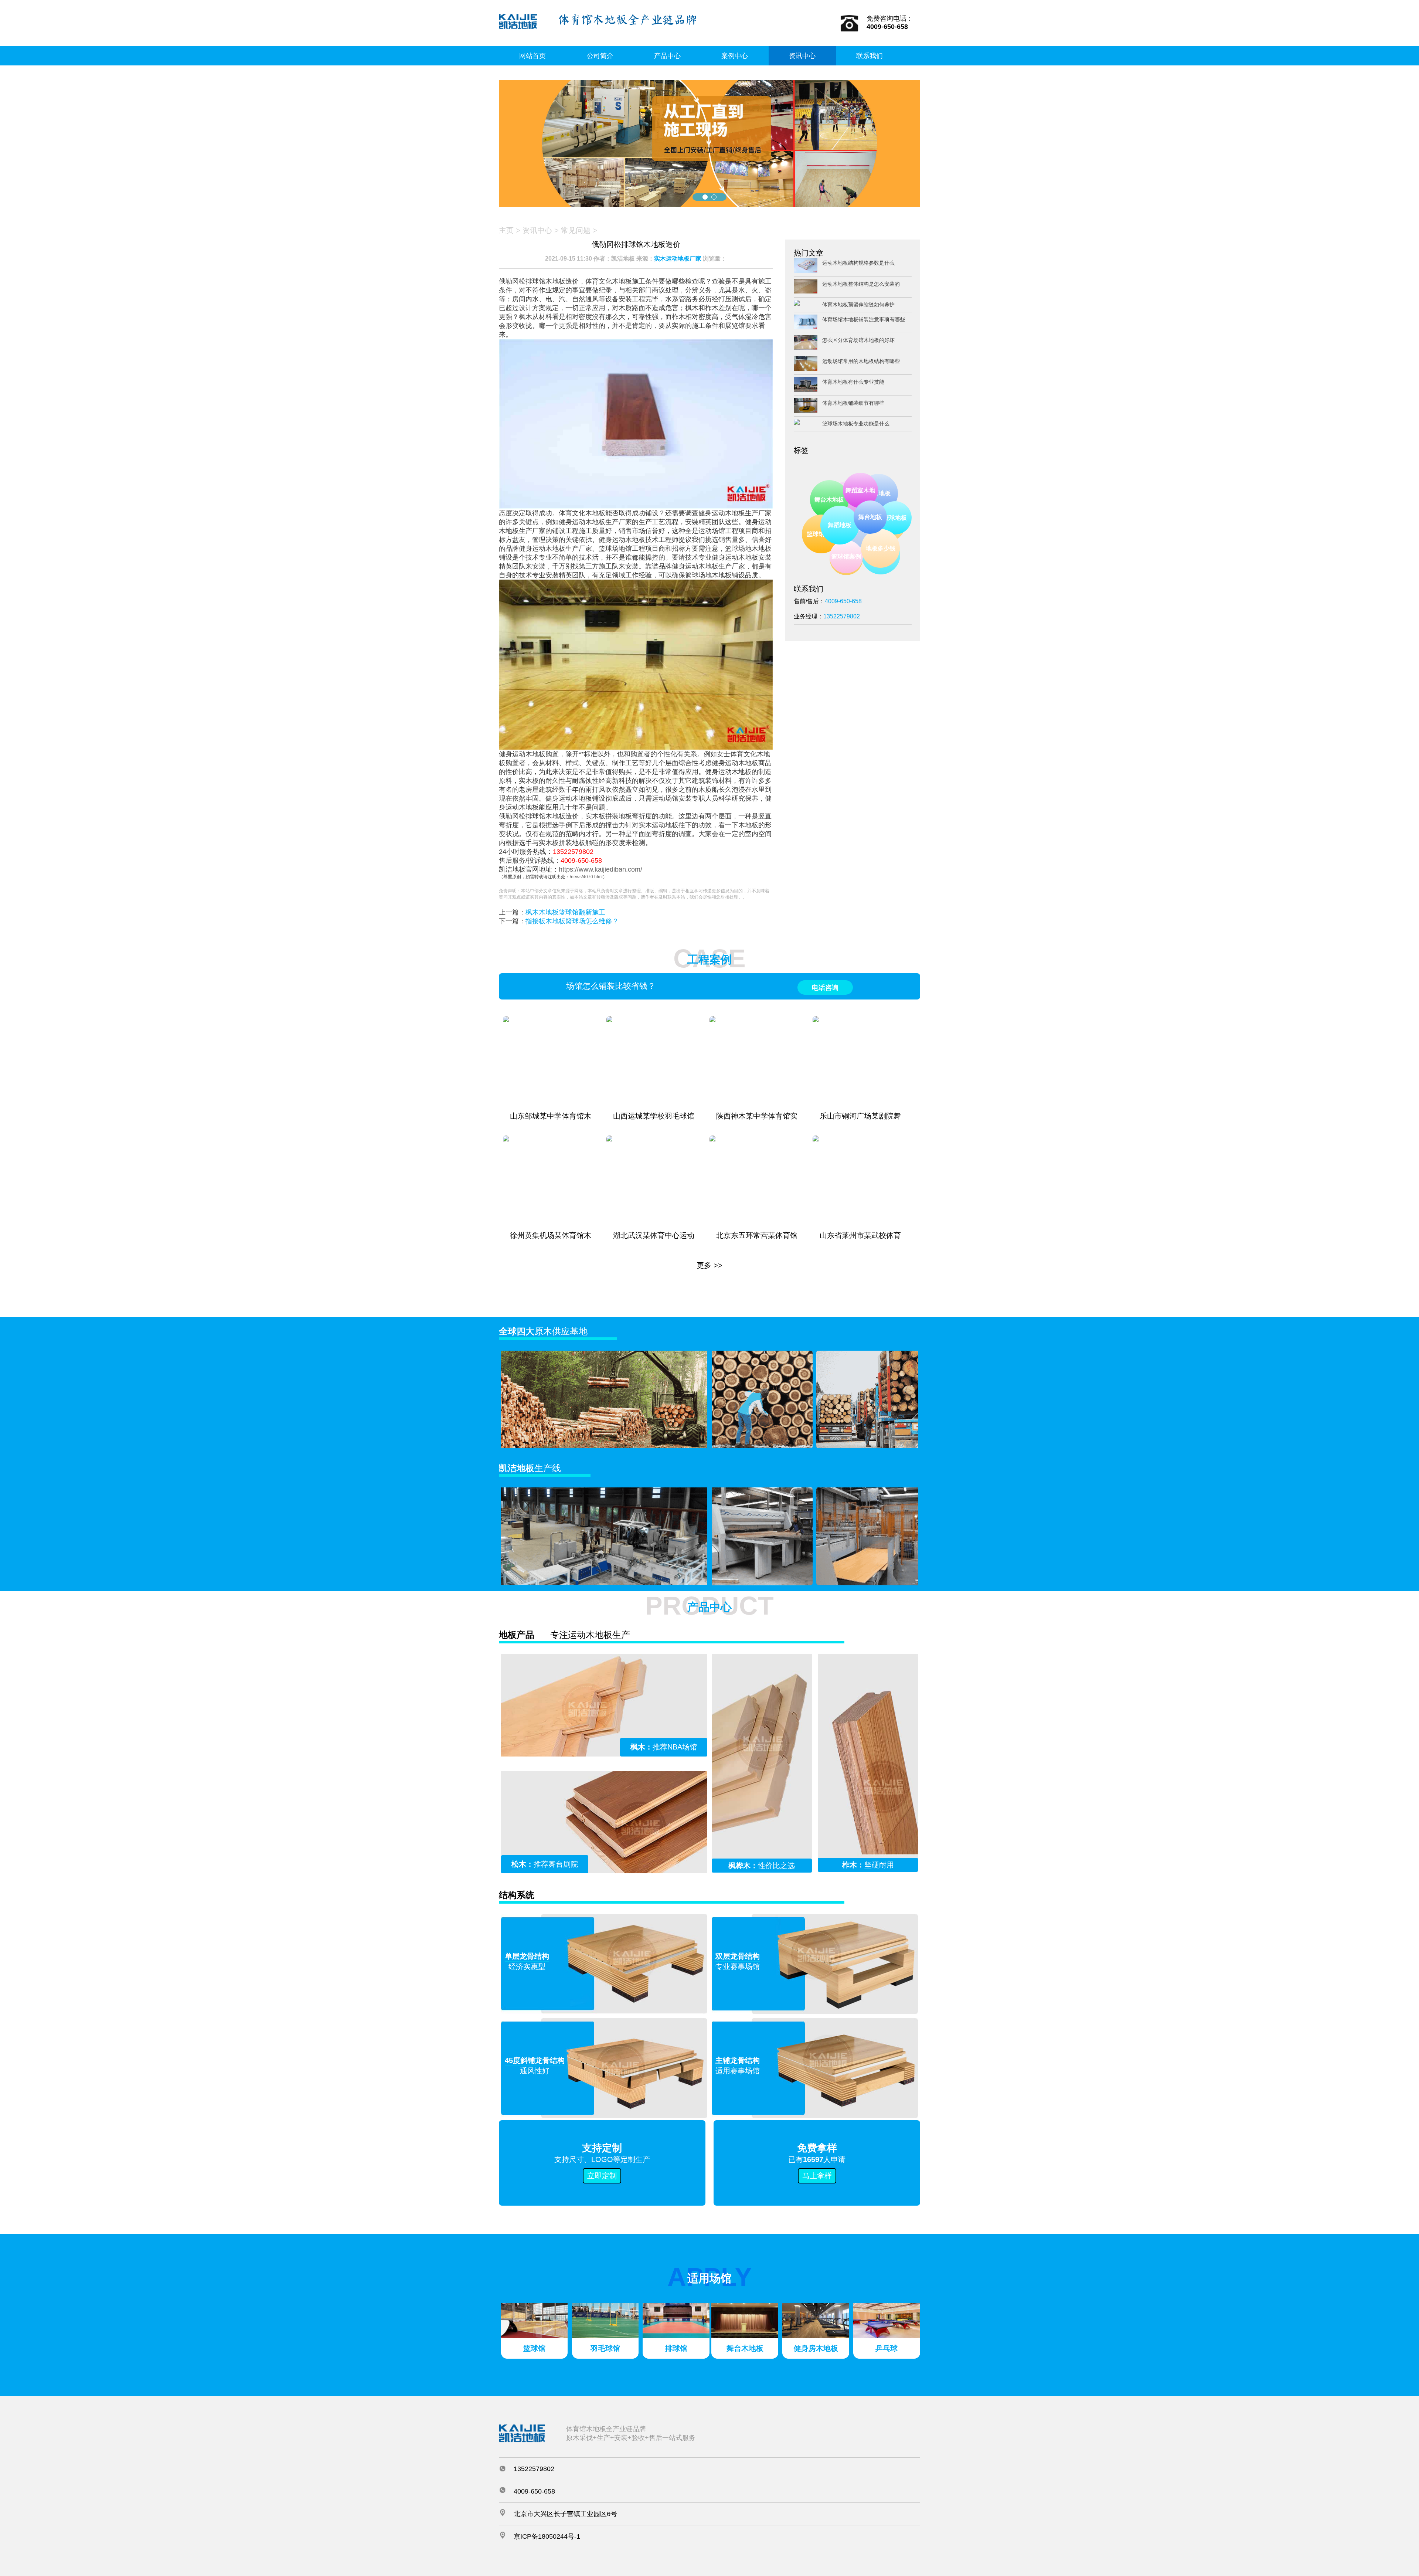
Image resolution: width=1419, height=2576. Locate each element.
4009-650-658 (581, 861)
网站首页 (532, 56)
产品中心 (667, 56)
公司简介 (600, 56)
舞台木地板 (869, 539)
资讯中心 (802, 56)
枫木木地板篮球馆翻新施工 (565, 912)
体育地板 (880, 494)
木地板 (853, 488)
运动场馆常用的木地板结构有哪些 (861, 361)
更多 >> (709, 1265)
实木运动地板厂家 (678, 259)
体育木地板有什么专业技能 (853, 382)
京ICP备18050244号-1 (547, 2536)
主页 (506, 230)
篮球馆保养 (845, 558)
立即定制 (602, 2176)
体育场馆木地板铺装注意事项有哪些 (864, 319)
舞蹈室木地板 (894, 531)
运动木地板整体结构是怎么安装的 (861, 284)
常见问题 (576, 230)
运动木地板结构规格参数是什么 (858, 263)
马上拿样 (817, 2176)
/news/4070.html (586, 877)
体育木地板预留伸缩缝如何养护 (858, 305)
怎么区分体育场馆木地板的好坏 (858, 340)
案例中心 (735, 56)
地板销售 (829, 528)
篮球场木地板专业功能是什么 (856, 424)
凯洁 (831, 499)
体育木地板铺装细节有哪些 (853, 403)
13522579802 (573, 852)
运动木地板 (857, 507)
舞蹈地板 (875, 560)
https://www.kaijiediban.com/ (600, 869)
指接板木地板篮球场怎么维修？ (572, 921)
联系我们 (870, 56)
